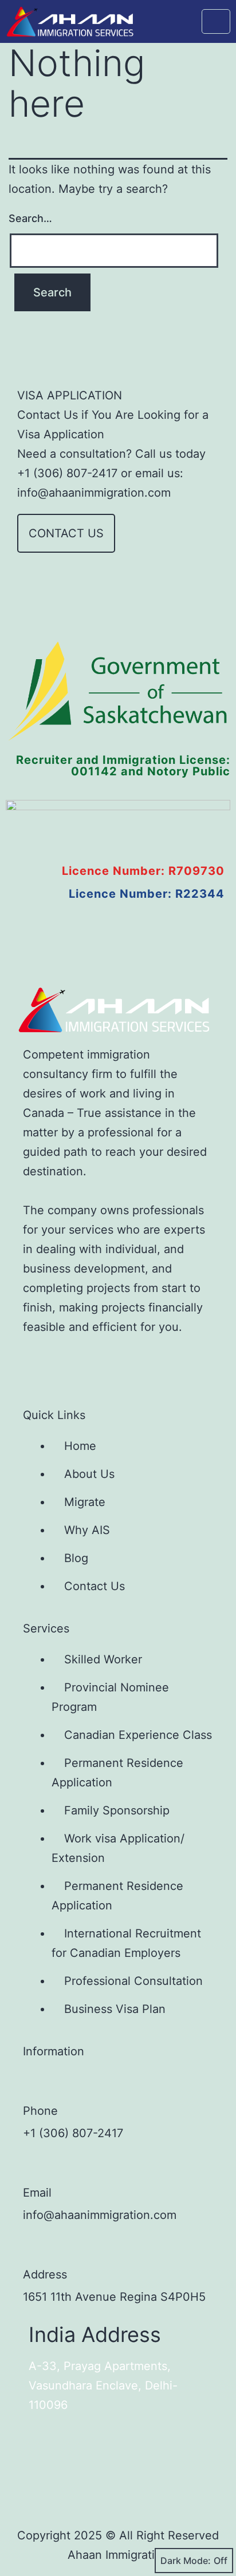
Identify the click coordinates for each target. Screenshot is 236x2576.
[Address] (34, 2248)
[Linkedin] (151, 1362)
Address (45, 2274)
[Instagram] (113, 1362)
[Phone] (34, 2084)
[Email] (34, 2166)
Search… (30, 218)
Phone (40, 2111)
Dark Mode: (186, 2561)
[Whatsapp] (188, 1362)
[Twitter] (75, 1362)
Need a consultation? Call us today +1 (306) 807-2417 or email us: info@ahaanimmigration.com (111, 473)
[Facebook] (37, 1362)
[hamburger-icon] (216, 21)
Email (37, 2193)
